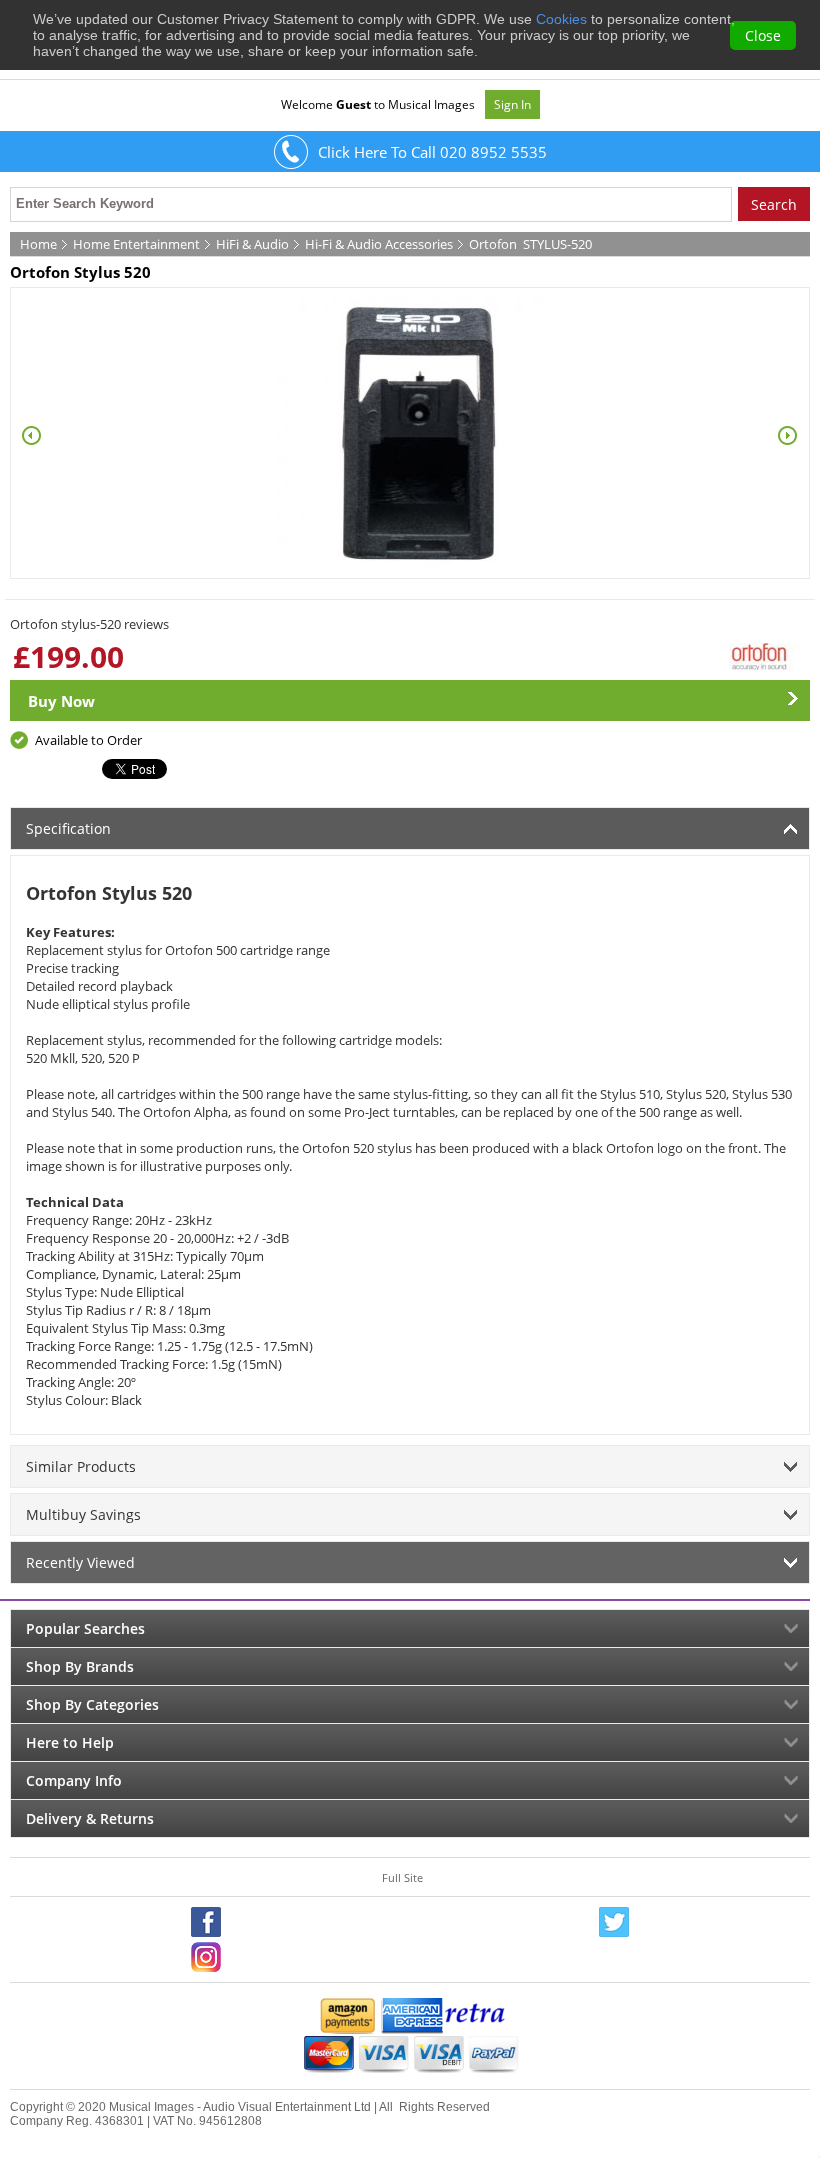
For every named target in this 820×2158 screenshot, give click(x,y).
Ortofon (493, 244)
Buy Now (61, 701)
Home (38, 244)
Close (763, 35)
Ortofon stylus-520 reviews (89, 624)
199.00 (77, 656)
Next (788, 436)
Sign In (512, 104)
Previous (32, 436)
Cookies (561, 19)
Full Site (402, 1877)
